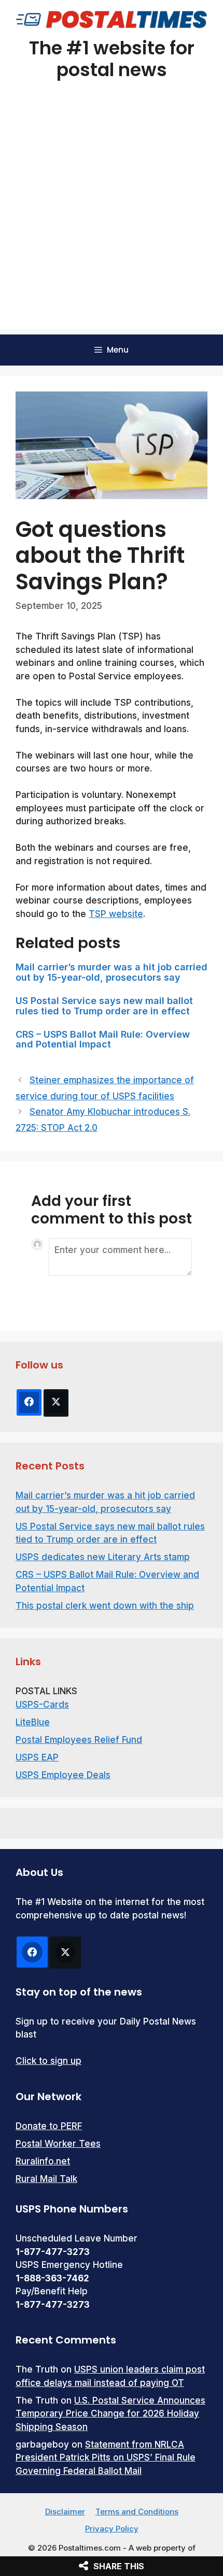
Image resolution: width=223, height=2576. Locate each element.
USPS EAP (37, 1757)
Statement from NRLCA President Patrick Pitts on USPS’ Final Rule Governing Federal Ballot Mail (106, 2458)
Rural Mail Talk (46, 2179)
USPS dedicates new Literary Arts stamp (103, 1557)
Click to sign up (48, 2061)
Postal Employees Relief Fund (79, 1740)
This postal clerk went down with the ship (105, 1606)
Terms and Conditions (137, 2512)
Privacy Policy (112, 2529)
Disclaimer (65, 2512)
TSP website (116, 914)
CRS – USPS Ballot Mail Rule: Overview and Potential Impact (103, 1039)
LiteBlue (33, 1722)
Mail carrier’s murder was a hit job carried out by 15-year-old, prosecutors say (112, 972)
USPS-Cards (42, 1705)
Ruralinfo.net (43, 2161)
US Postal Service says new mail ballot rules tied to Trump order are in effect (104, 1006)
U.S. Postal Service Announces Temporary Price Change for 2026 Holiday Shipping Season (110, 2414)
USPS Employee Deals (63, 1775)
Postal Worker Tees (58, 2144)
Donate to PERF (49, 2126)
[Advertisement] (112, 218)
